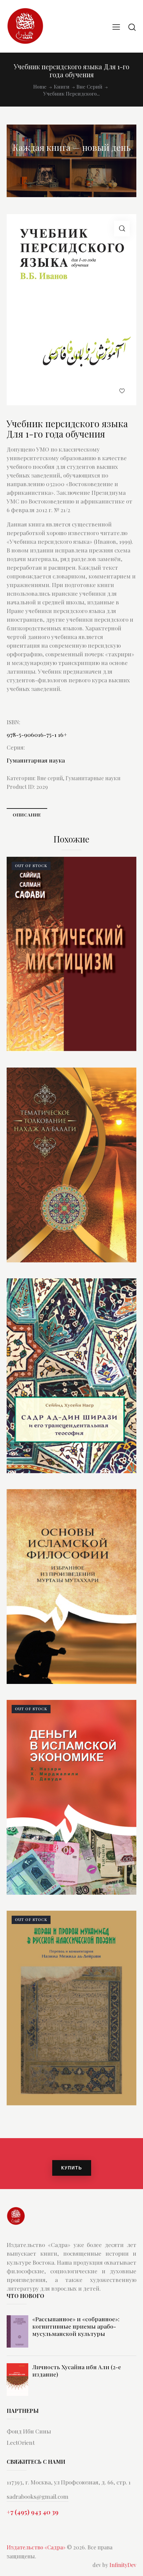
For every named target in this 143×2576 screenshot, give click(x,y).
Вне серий (89, 87)
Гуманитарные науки (93, 778)
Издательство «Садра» (36, 2547)
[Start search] (132, 27)
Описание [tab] (27, 815)
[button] (122, 229)
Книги (62, 87)
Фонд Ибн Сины (29, 2431)
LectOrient (21, 2442)
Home (40, 87)
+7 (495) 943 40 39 (33, 2512)
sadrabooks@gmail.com (38, 2496)
